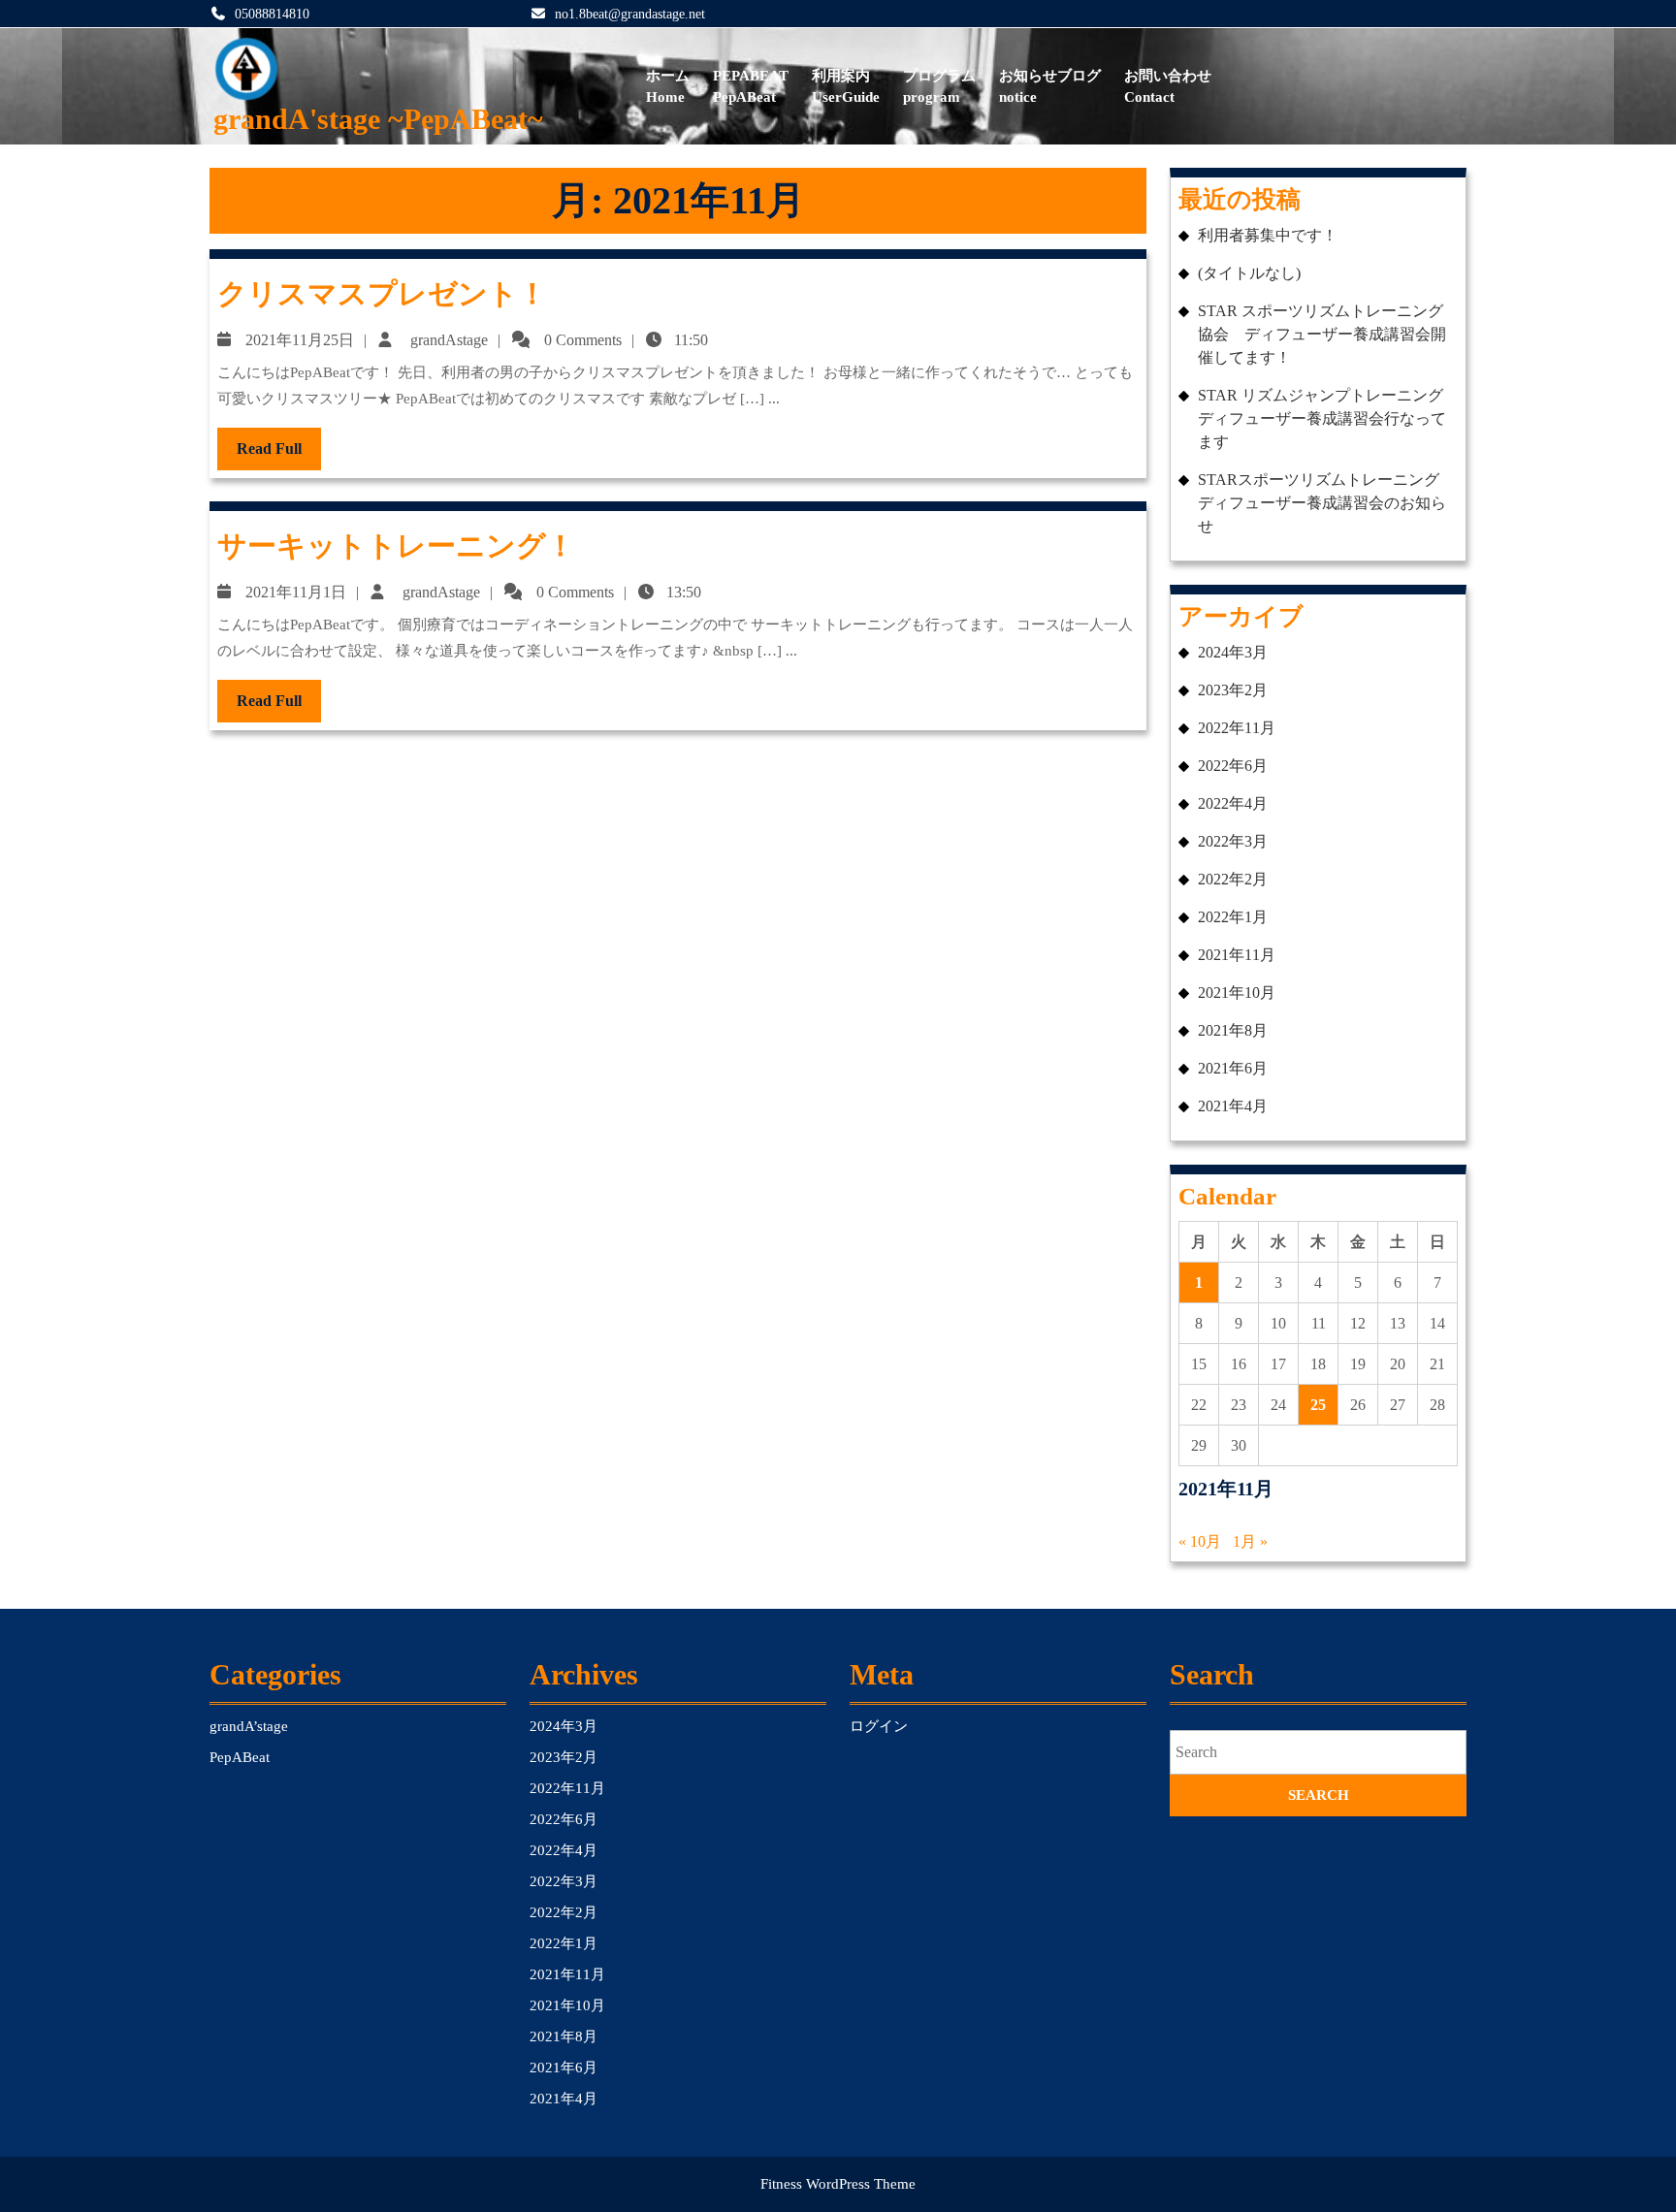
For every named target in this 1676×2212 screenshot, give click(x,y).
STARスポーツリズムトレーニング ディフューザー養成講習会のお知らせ (1326, 503)
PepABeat (751, 87)
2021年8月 (1233, 1030)
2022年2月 (1233, 879)
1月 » (1250, 1541)
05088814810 (272, 14)
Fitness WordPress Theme (838, 2184)
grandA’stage (249, 1726)
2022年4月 (1233, 803)
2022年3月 (1233, 841)
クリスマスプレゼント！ (382, 293)
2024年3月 (1233, 652)
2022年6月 (1233, 766)
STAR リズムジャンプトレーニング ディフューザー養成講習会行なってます (1328, 418)
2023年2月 (1233, 690)
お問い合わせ (1168, 87)
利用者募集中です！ (1268, 235)
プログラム (939, 87)
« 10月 (1200, 1541)
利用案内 (846, 87)
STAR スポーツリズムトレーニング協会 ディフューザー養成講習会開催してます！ (1322, 334)
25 (1318, 1405)
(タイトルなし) (1249, 273)
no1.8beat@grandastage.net (630, 14)
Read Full (279, 455)
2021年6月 (1233, 1068)
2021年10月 (1237, 993)
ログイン (879, 1726)
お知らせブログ (1050, 87)
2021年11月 (1237, 955)
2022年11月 (1237, 728)
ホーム (668, 87)
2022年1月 (1233, 917)
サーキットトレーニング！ (396, 545)
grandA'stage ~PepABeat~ (378, 119)
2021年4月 (1233, 1106)
